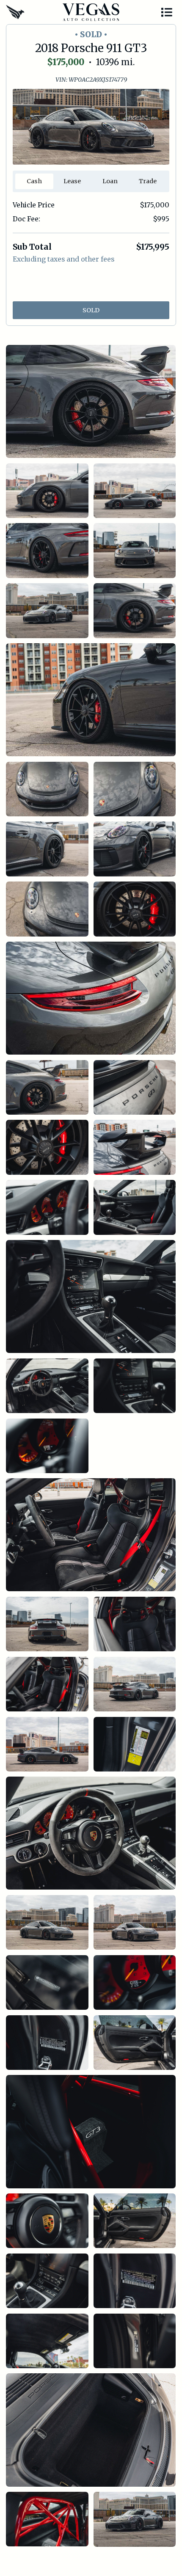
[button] (167, 12)
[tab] (34, 181)
